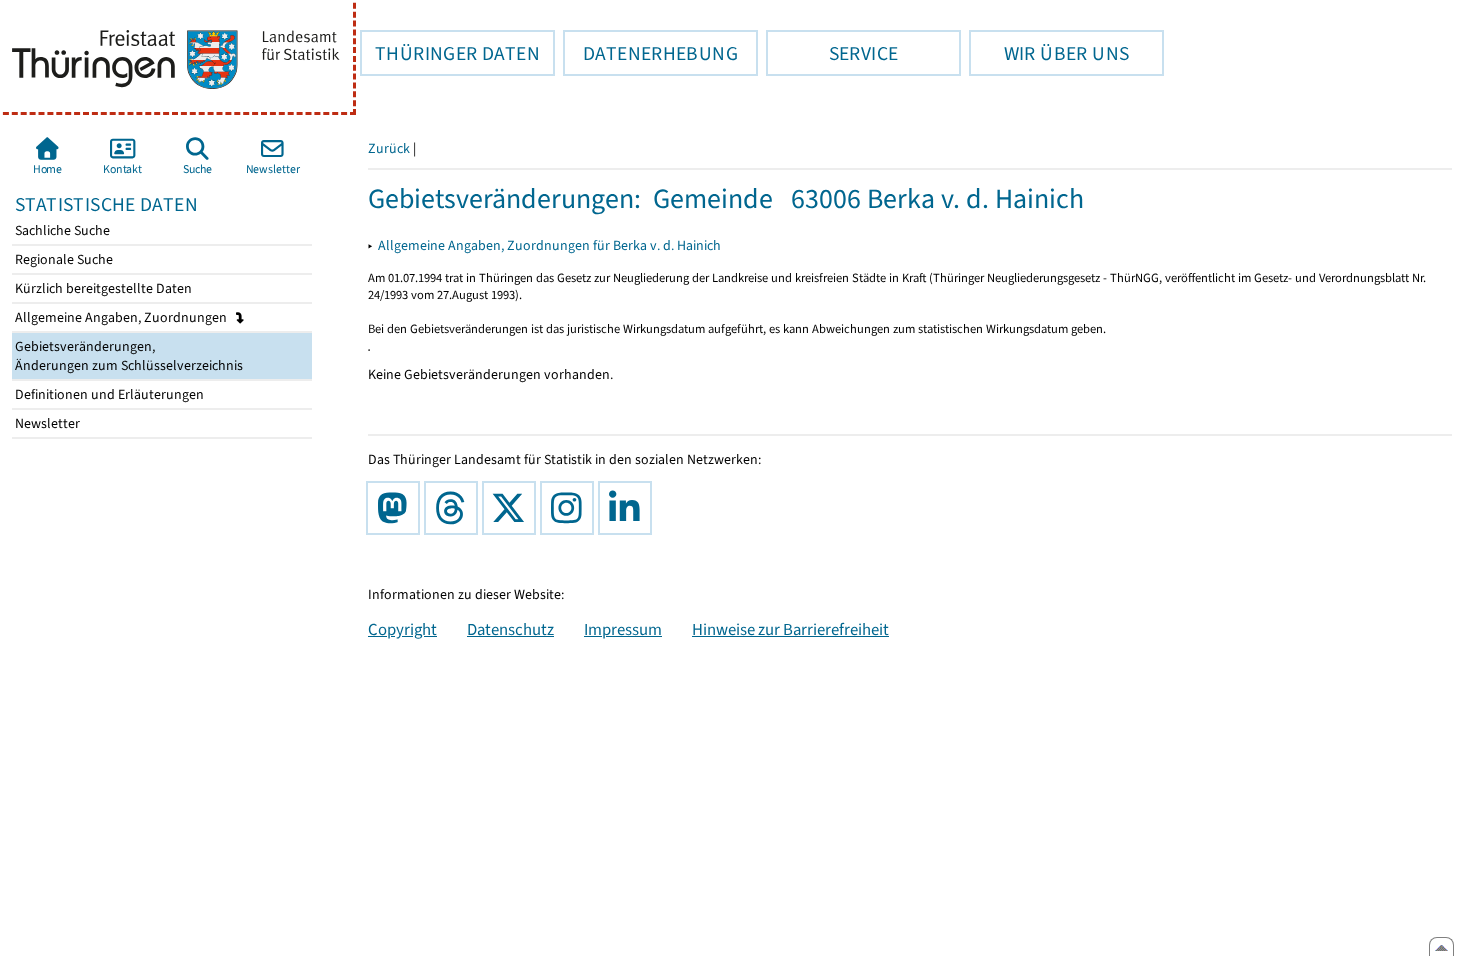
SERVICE (832, 53)
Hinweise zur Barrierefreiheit (790, 629)
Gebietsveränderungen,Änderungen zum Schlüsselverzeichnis (127, 356)
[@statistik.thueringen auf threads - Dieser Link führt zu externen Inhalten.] (455, 508)
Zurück (389, 148)
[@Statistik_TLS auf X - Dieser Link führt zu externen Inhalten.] (513, 508)
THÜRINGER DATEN (450, 53)
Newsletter (46, 423)
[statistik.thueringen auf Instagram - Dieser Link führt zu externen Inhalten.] (571, 508)
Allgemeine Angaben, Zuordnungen (122, 317)
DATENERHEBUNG (650, 53)
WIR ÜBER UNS (1049, 53)
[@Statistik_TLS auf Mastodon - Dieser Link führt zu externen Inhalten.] (397, 508)
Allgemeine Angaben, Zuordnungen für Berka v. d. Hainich (549, 245)
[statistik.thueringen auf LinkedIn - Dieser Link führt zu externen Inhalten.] (629, 508)
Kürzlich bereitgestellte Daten (102, 288)
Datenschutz (510, 629)
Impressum (623, 629)
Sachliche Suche (61, 230)
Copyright (402, 629)
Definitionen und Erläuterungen (108, 394)
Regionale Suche (62, 259)
